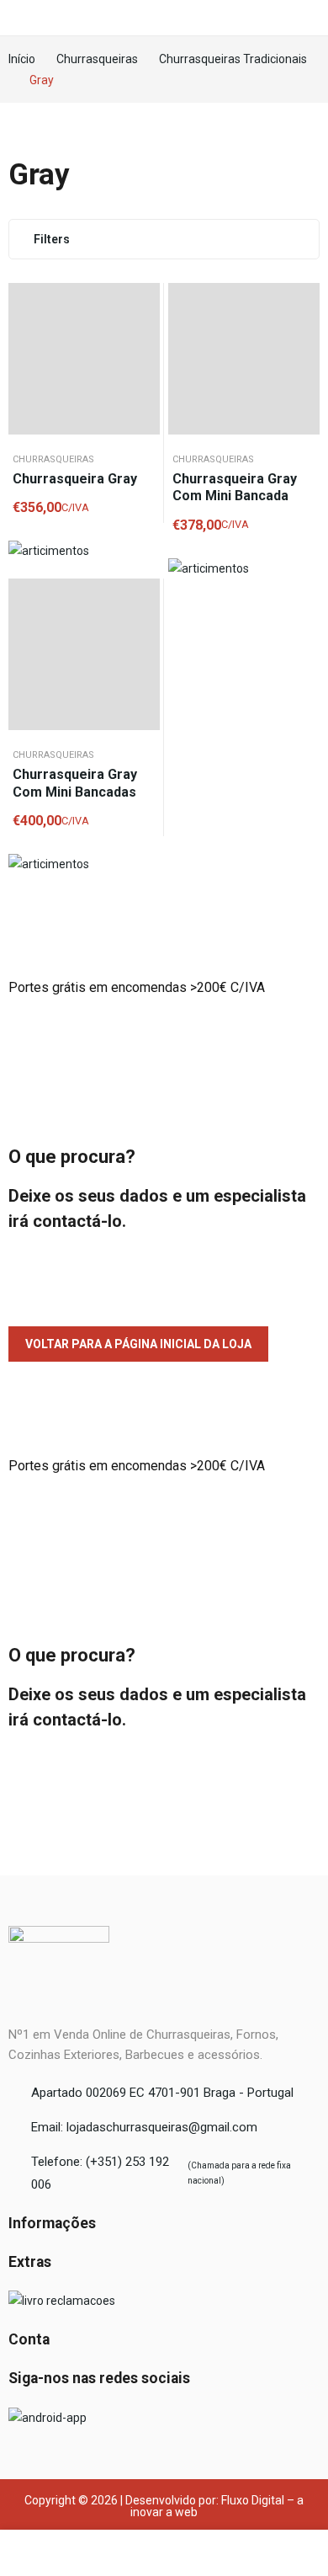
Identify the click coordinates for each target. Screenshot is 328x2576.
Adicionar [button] (143, 342)
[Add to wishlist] (143, 300)
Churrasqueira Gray (75, 479)
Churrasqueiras (53, 459)
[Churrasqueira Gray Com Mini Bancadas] (84, 654)
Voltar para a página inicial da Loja (138, 1344)
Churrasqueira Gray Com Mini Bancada (235, 488)
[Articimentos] (49, 551)
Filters (52, 239)
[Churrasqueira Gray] (84, 359)
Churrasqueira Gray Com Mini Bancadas (75, 783)
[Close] (309, 890)
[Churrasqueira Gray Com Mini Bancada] (244, 359)
